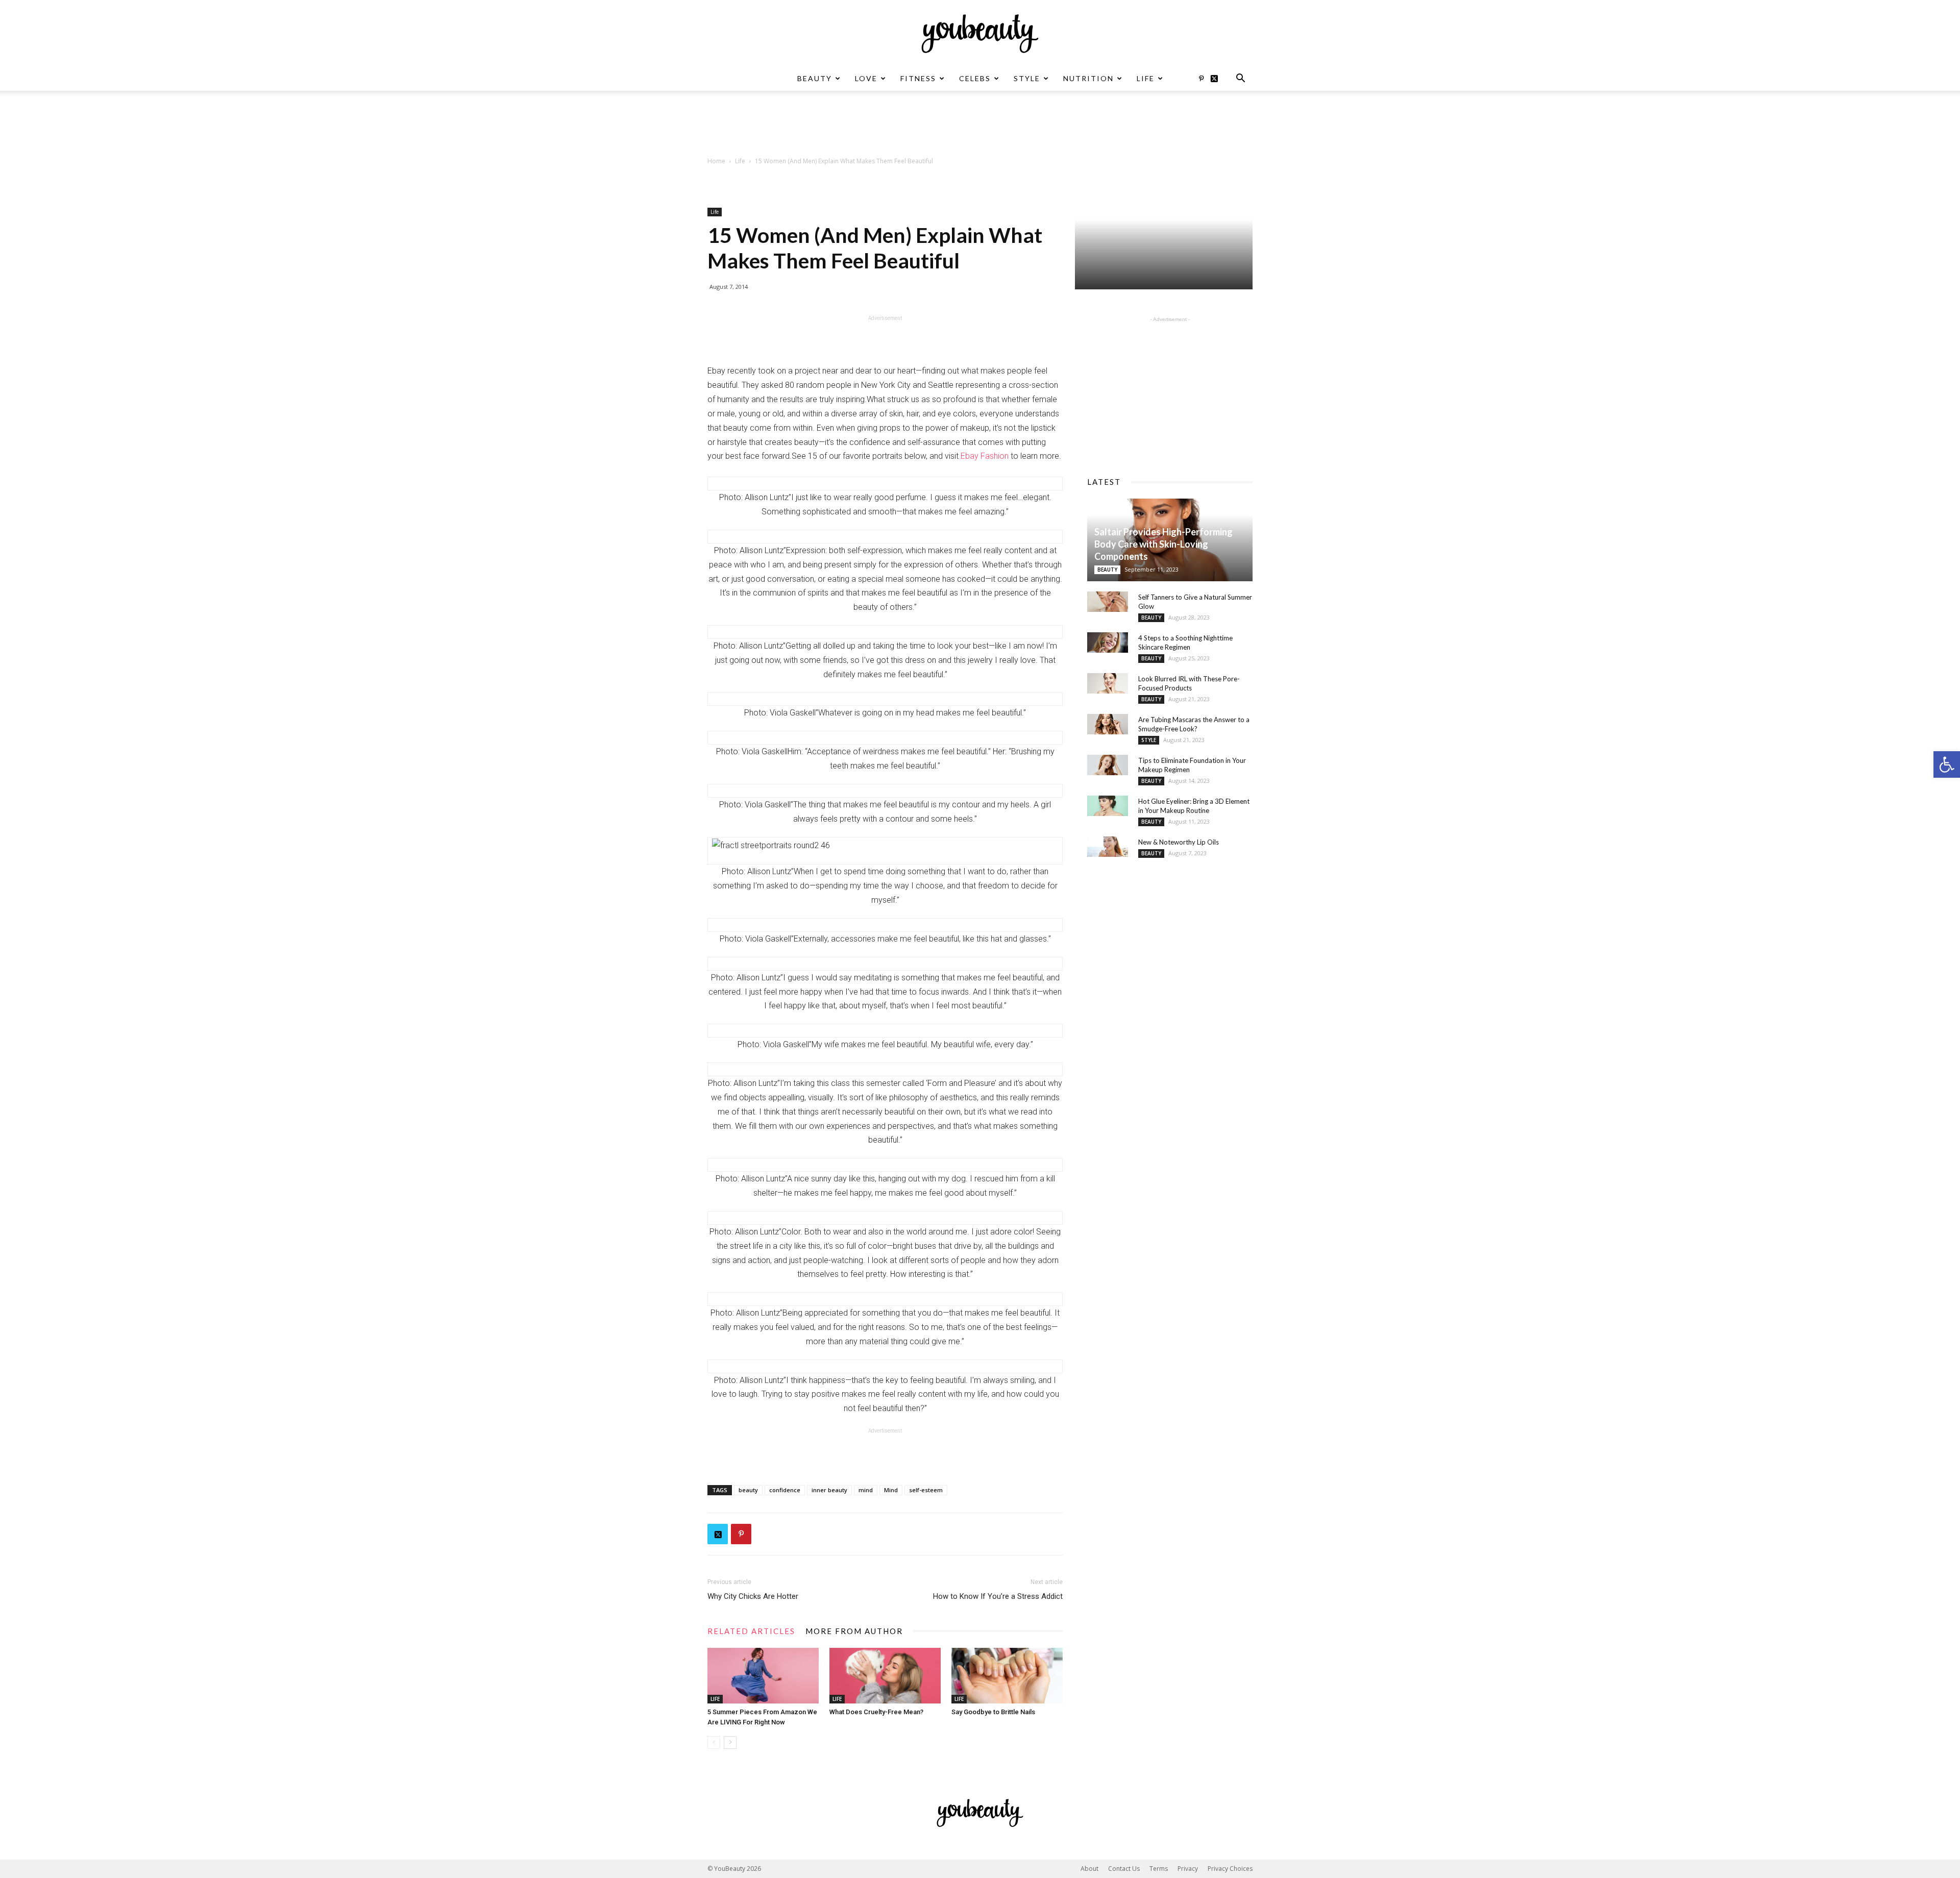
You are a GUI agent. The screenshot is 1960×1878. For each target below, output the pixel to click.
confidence (785, 1490)
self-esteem (926, 1490)
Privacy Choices (1230, 1869)
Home (716, 161)
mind (866, 1490)
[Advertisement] (980, 126)
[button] (1947, 764)
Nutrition (1088, 78)
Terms (1159, 1869)
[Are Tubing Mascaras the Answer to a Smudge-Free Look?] (1108, 724)
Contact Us (1124, 1869)
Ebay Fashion (985, 456)
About (1089, 1869)
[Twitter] (1218, 79)
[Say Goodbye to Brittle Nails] (1007, 1676)
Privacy (1188, 1869)
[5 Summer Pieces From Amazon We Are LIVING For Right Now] (763, 1676)
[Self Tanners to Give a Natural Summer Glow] (1108, 602)
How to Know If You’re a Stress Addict (998, 1596)
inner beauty (829, 1490)
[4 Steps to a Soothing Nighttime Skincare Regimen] (1108, 643)
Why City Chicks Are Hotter (753, 1596)
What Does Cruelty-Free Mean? (876, 1712)
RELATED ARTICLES (751, 1631)
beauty (748, 1490)
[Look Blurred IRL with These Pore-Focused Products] (1108, 683)
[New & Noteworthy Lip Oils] (1108, 847)
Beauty (815, 78)
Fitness (918, 78)
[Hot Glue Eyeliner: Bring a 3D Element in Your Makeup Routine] (1108, 806)
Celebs (975, 78)
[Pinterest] (1201, 79)
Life (1146, 78)
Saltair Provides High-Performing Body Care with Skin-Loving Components (1163, 544)
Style (1027, 78)
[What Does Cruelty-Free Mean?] (885, 1676)
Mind (891, 1490)
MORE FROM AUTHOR (854, 1631)
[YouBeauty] (980, 34)
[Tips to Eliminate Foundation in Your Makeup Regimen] (1108, 765)
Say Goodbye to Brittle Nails (993, 1712)
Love (866, 78)
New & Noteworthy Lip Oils (1179, 842)
